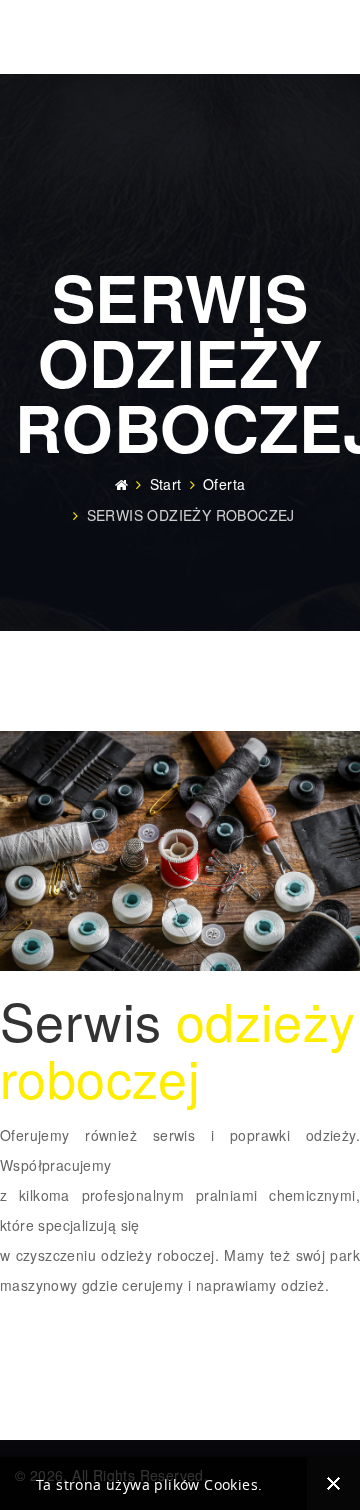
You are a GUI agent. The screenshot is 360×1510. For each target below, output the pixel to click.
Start (166, 484)
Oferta (224, 484)
